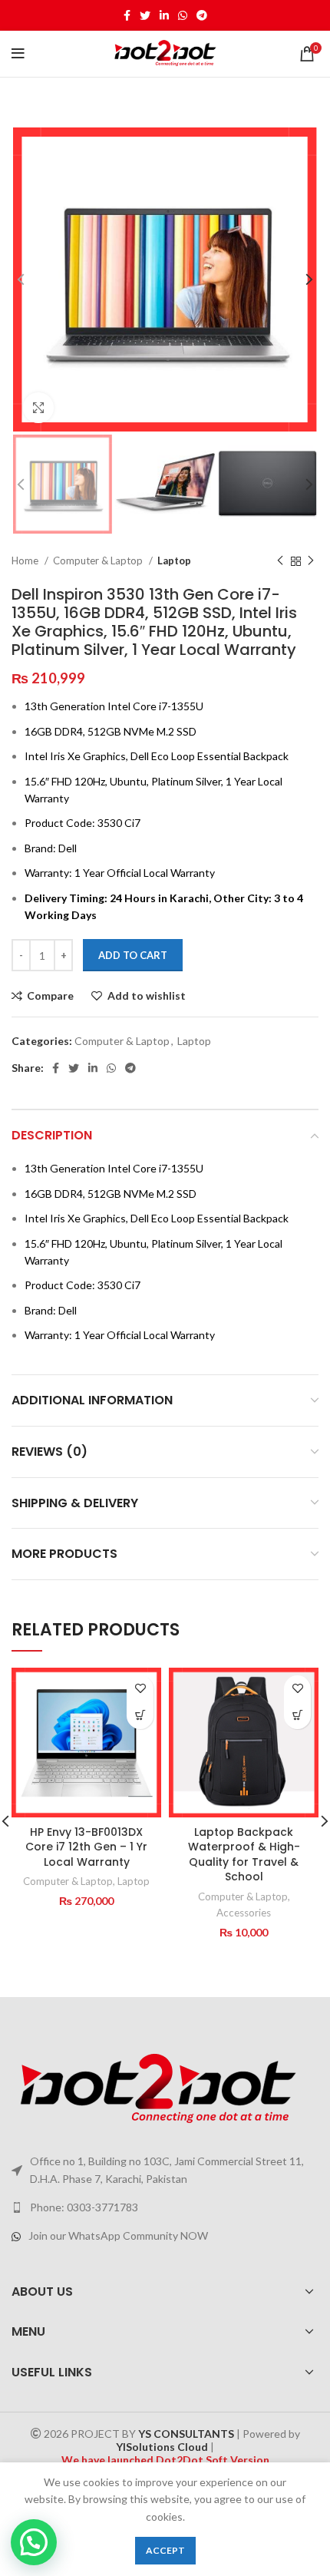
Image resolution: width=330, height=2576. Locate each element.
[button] (140, 1716)
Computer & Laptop (99, 561)
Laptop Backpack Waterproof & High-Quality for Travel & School (244, 1855)
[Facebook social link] (127, 15)
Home (26, 561)
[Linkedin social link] (164, 15)
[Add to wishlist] (140, 1689)
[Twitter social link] (145, 15)
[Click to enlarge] (38, 408)
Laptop (174, 561)
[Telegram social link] (202, 15)
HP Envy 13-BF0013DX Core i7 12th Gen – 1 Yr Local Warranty (86, 1847)
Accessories (244, 1913)
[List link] (165, 2207)
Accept (165, 2550)
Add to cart (133, 955)
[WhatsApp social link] (183, 15)
